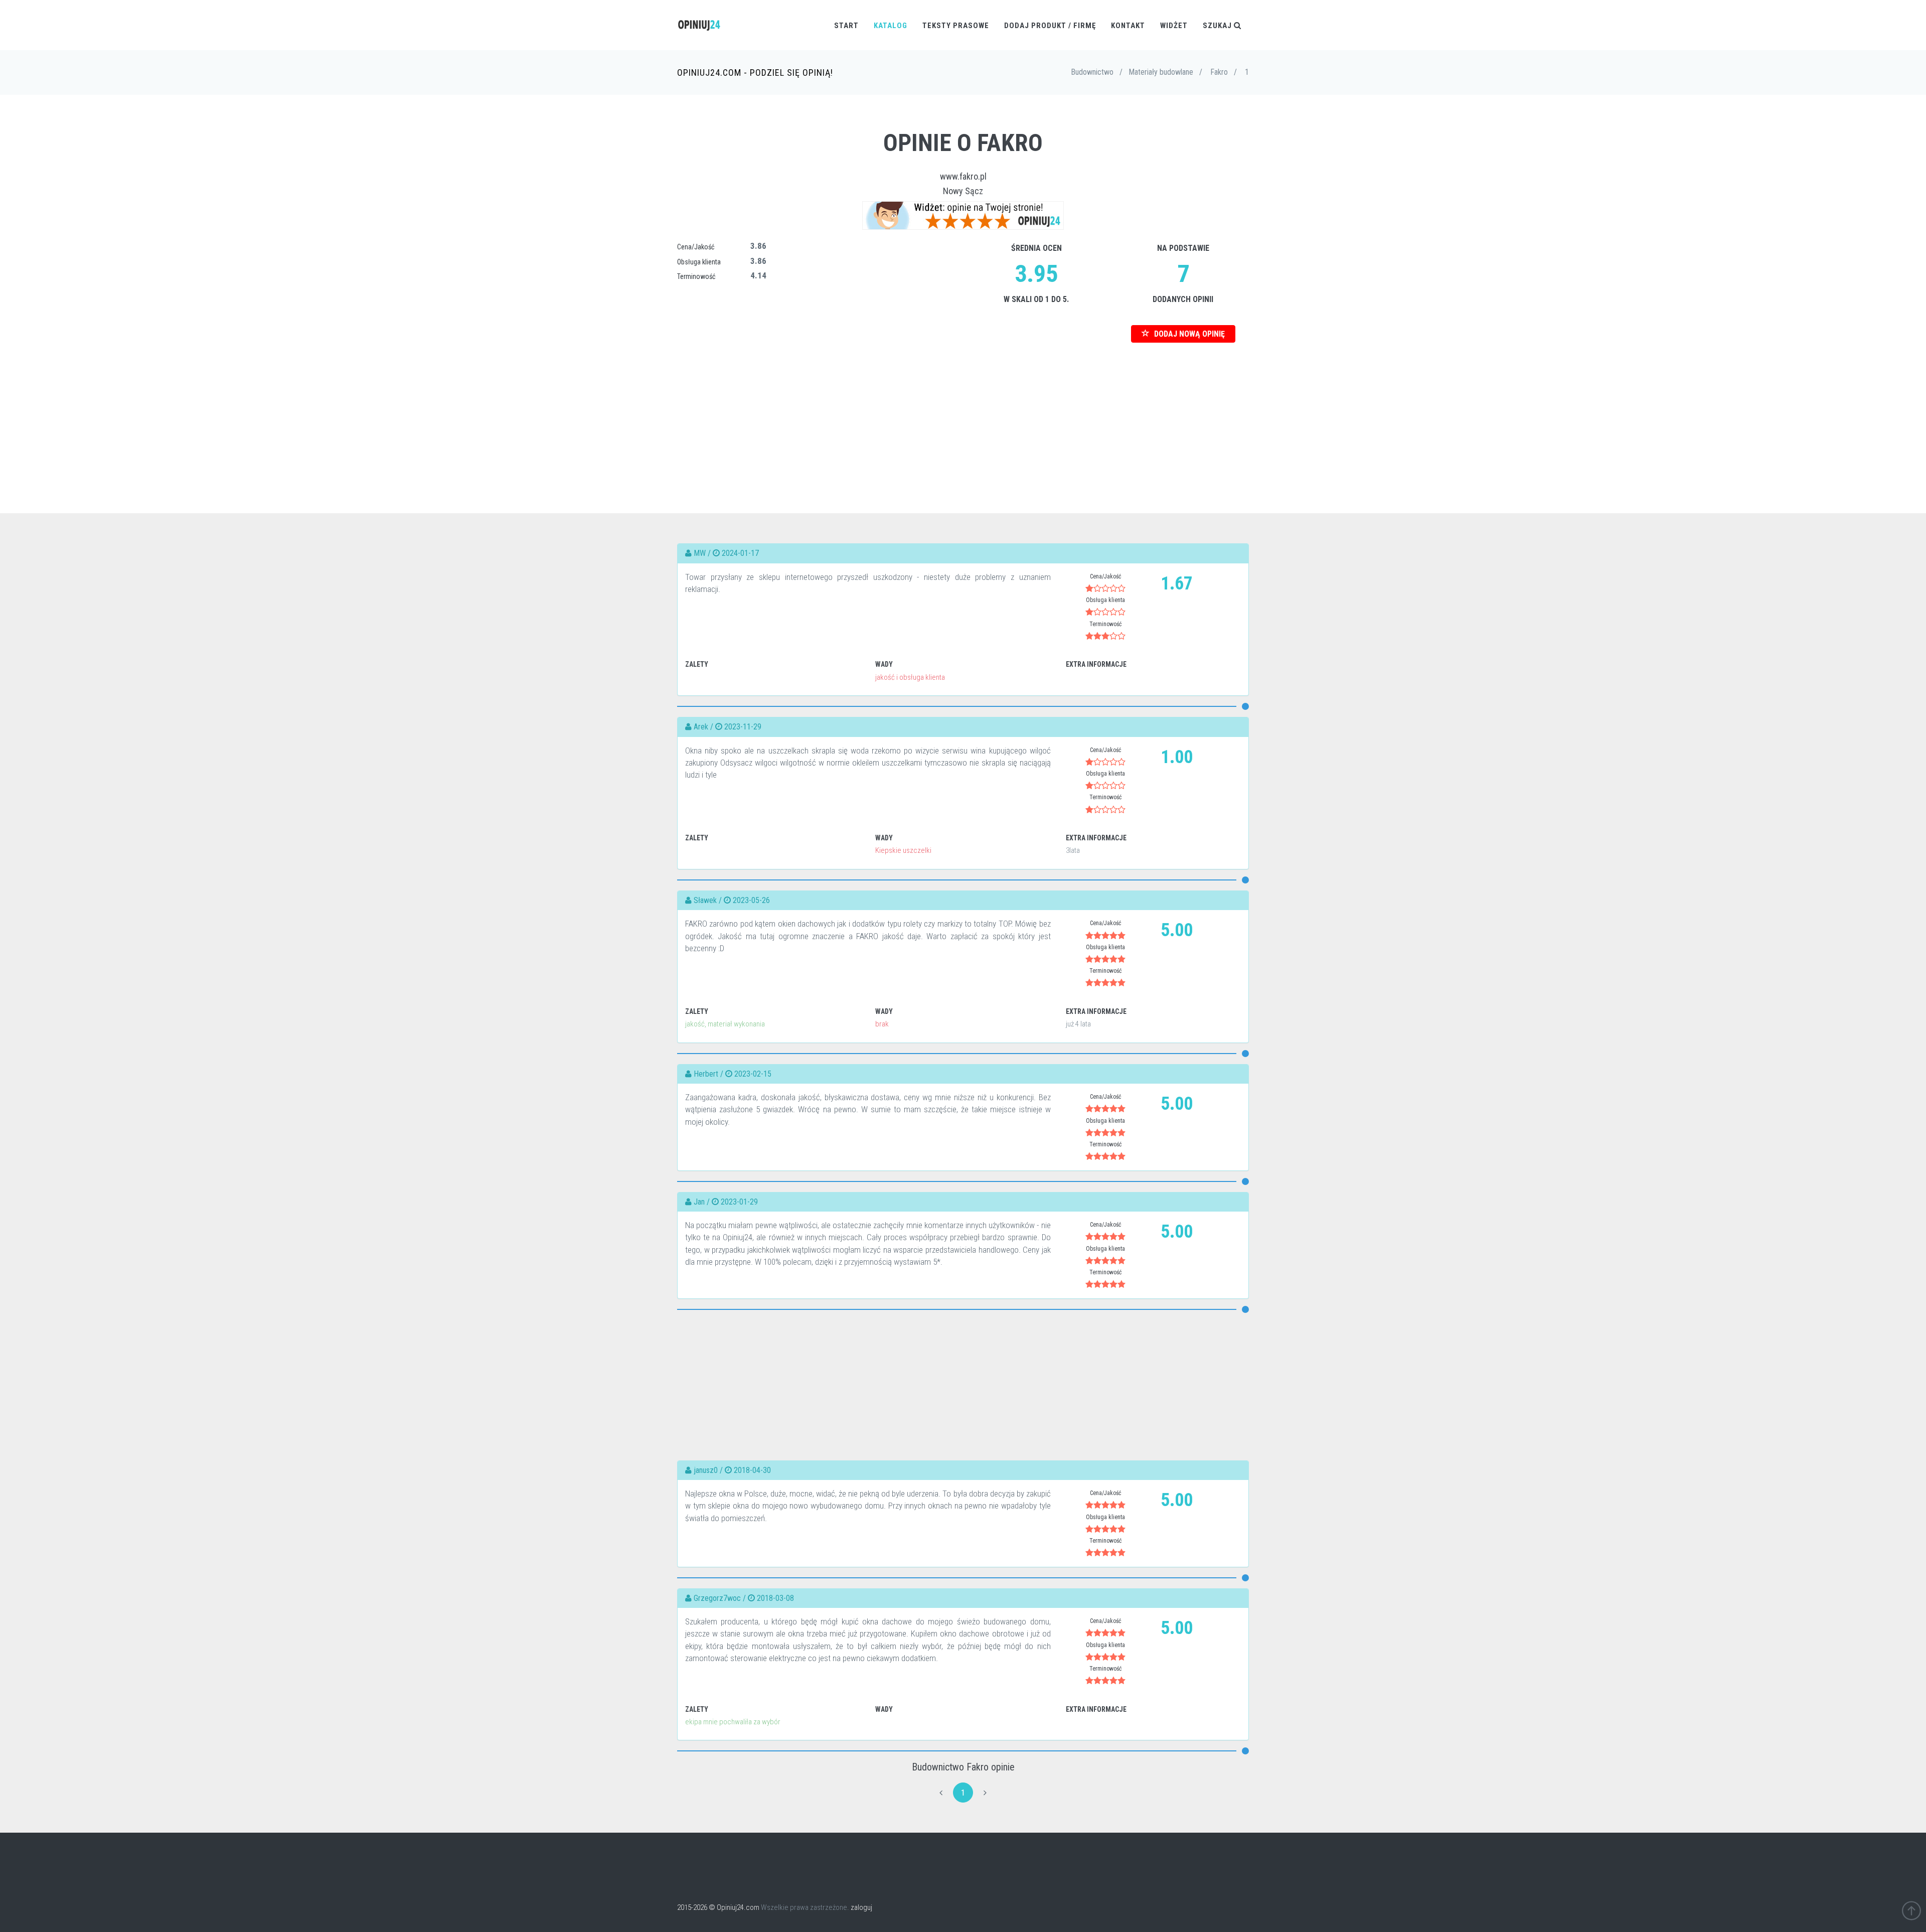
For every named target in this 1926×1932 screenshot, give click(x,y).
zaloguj (861, 1907)
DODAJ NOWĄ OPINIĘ (1188, 334)
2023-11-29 (743, 727)
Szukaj (1218, 26)
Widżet (1174, 26)
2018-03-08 (775, 1598)
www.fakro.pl (963, 176)
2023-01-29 (739, 1202)
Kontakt (1128, 26)
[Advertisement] (963, 413)
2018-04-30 (752, 1470)
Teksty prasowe (956, 26)
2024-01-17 (740, 553)
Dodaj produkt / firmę (1050, 26)
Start (846, 26)
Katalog (891, 26)
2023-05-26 (751, 900)
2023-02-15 (753, 1074)
